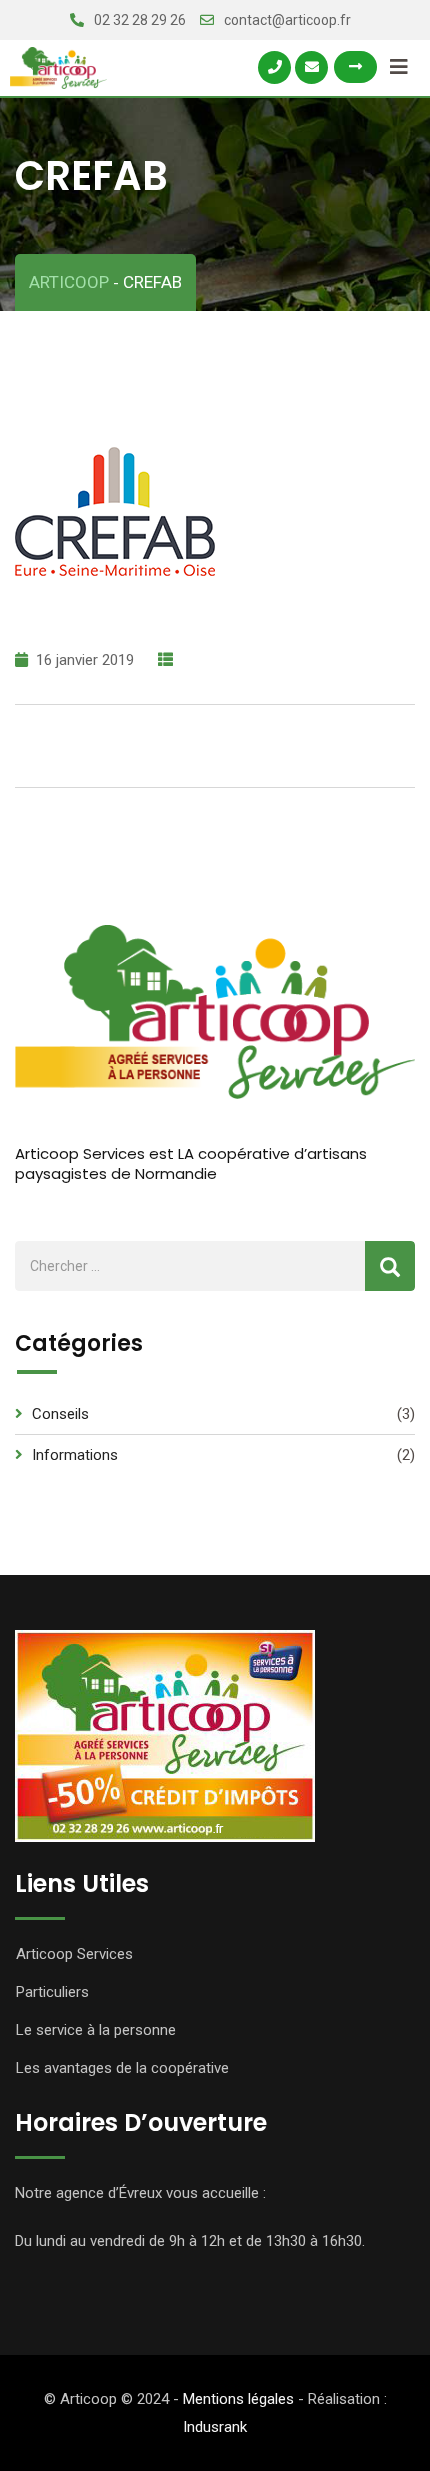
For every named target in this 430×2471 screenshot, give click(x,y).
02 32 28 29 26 (140, 20)
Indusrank (215, 2427)
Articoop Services (74, 1954)
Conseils (60, 1414)
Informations (75, 1455)
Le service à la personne (96, 2030)
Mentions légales (238, 2399)
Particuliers (52, 1992)
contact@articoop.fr (287, 20)
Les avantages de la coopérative (122, 2068)
